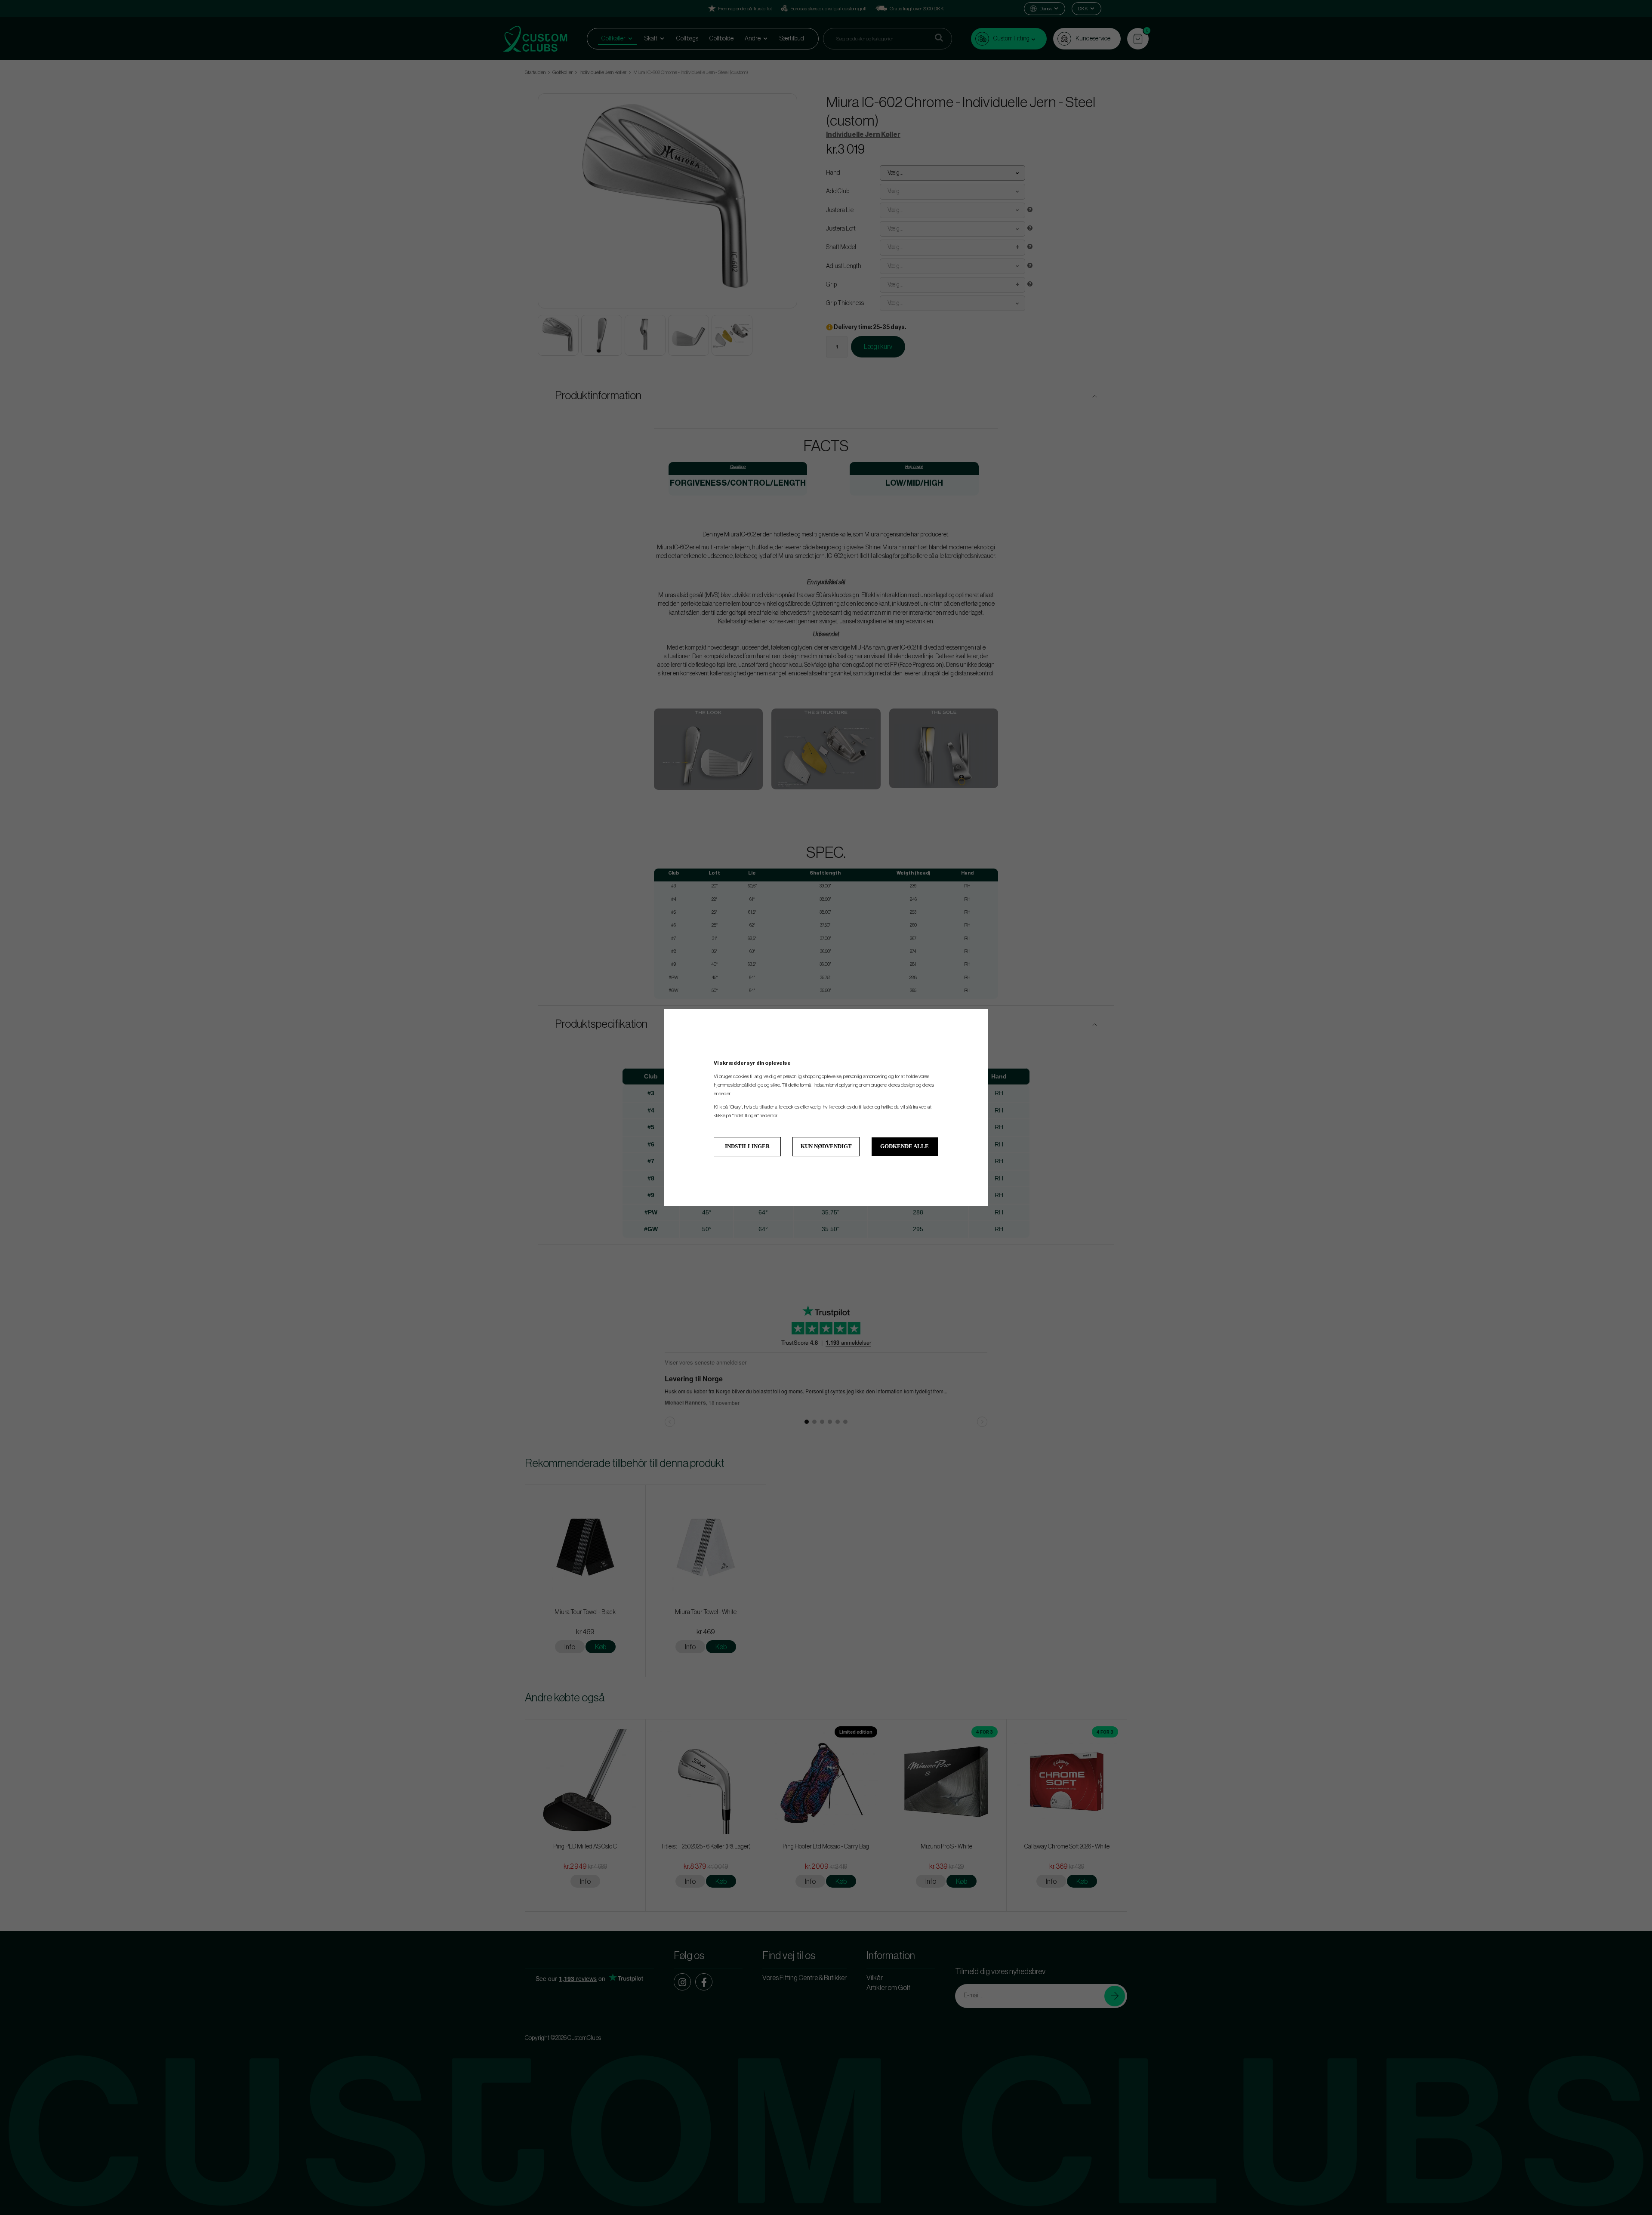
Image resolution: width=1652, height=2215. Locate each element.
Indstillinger (747, 1146)
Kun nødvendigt (826, 1146)
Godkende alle (905, 1146)
